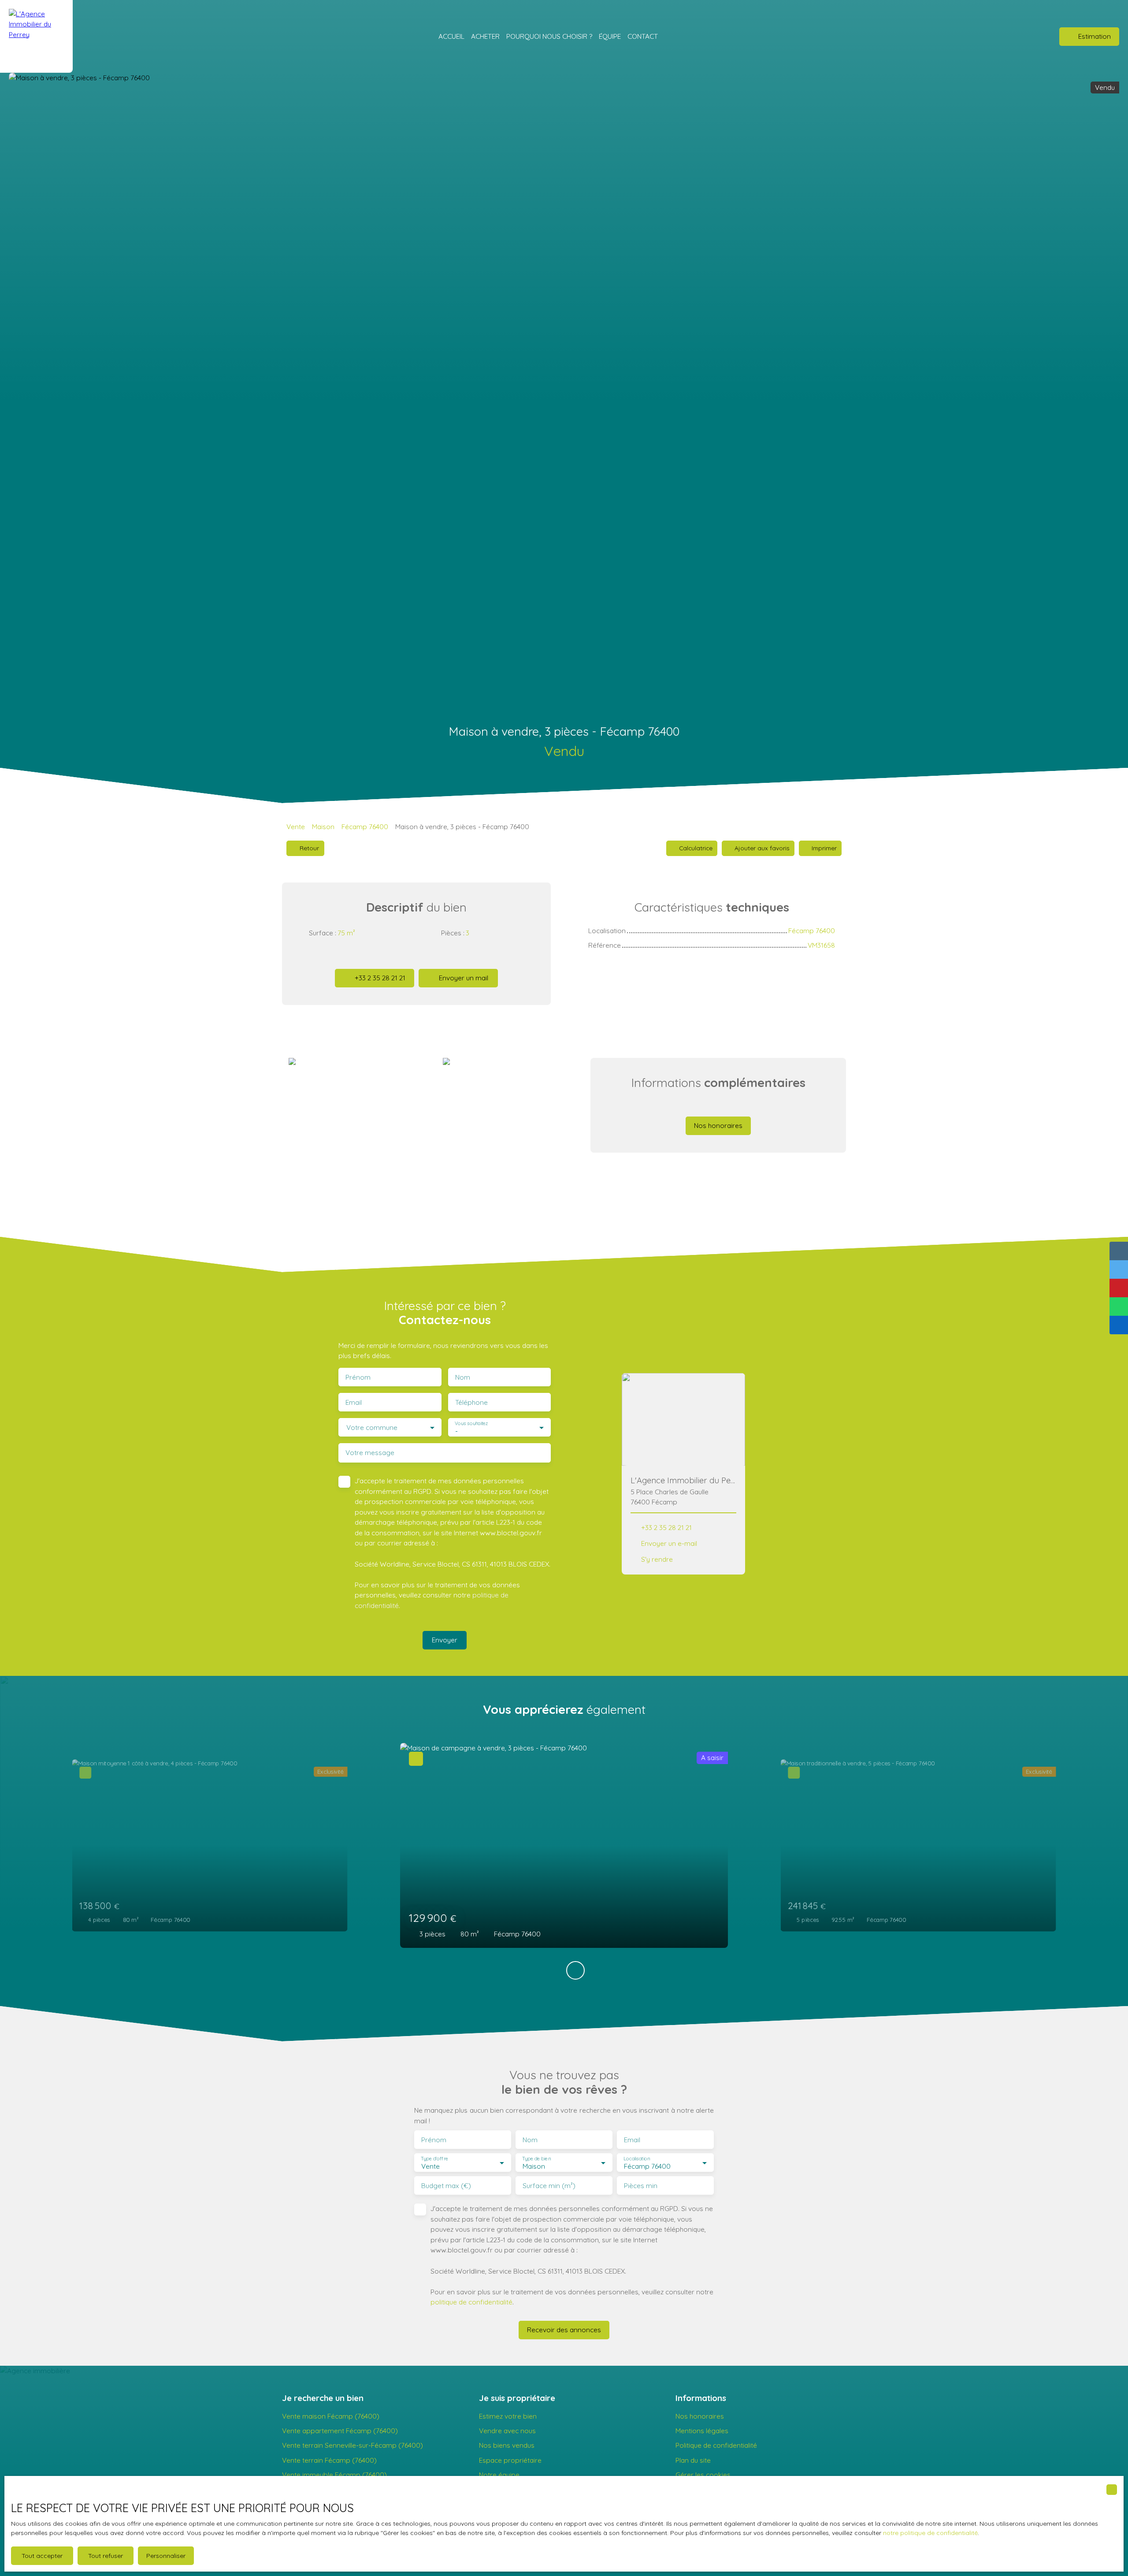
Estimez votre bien (508, 2416)
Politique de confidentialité (716, 2445)
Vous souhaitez (471, 1423)
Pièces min (641, 2186)
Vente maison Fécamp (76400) (331, 2416)
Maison (323, 826)
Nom (463, 1377)
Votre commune (372, 1428)
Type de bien (536, 2159)
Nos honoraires (700, 2416)
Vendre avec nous (507, 2431)
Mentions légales (702, 2431)
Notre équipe (499, 2475)
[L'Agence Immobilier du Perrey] (36, 36)
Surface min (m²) (549, 2186)
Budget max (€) (446, 2186)
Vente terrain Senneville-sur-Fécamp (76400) (352, 2445)
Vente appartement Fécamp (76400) (340, 2431)
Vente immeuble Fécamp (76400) (334, 2475)
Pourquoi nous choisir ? (549, 36)
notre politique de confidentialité (930, 2533)
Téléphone (471, 1402)
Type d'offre (434, 2159)
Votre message (370, 1453)
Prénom (358, 1377)
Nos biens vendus (507, 2445)
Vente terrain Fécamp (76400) (329, 2460)
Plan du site (693, 2460)
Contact (643, 36)
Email (354, 1402)
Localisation (637, 2159)
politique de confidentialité (471, 2302)
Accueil (451, 36)
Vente (296, 826)
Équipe (610, 36)
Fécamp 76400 (365, 826)
